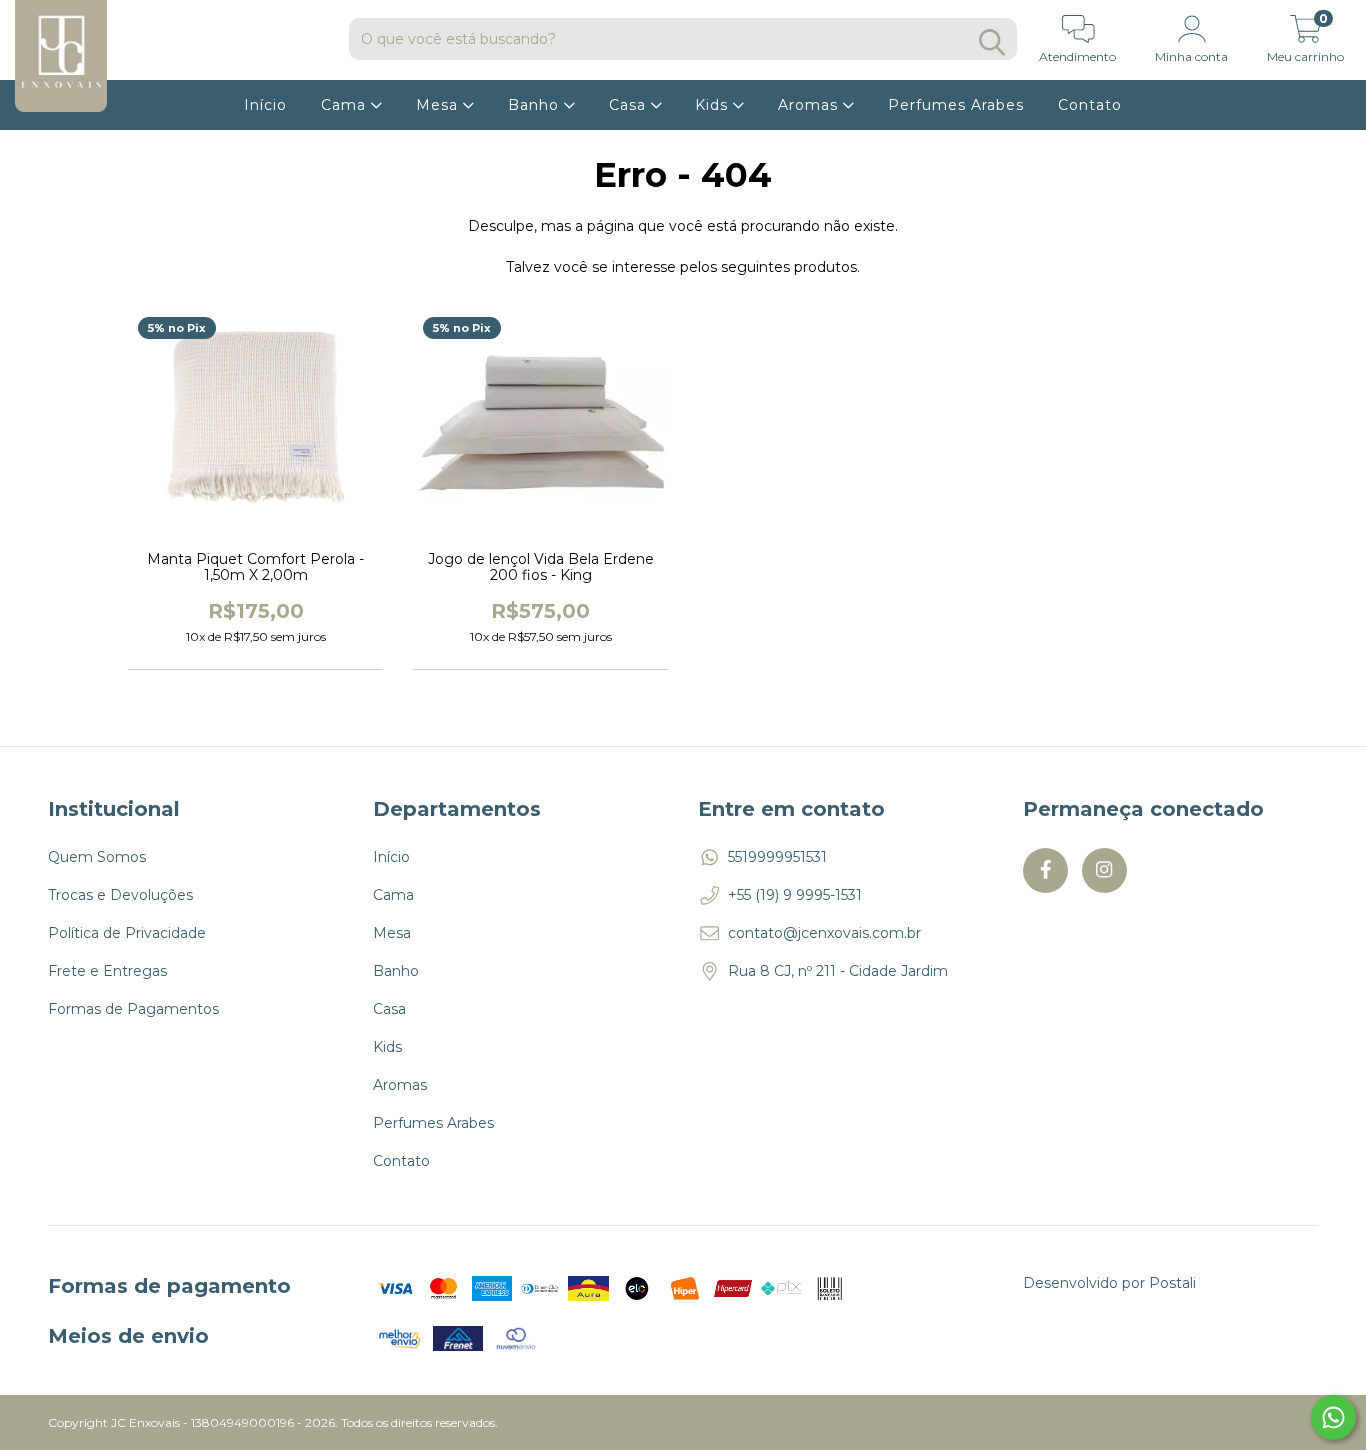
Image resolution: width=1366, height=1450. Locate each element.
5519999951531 (777, 857)
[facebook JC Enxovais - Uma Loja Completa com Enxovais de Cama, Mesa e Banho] (1045, 870)
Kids (714, 105)
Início (265, 105)
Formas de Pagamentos (133, 1009)
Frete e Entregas (107, 971)
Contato (1090, 105)
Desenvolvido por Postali (1109, 1283)
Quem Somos (97, 857)
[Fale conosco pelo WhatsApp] (1333, 1417)
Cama (346, 105)
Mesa (439, 105)
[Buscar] (992, 42)
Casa (630, 105)
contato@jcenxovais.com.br (824, 933)
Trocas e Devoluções (120, 895)
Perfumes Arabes (956, 105)
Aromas (810, 105)
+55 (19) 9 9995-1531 (795, 895)
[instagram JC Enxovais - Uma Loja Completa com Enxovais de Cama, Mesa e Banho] (1104, 870)
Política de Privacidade (127, 933)
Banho (536, 105)
